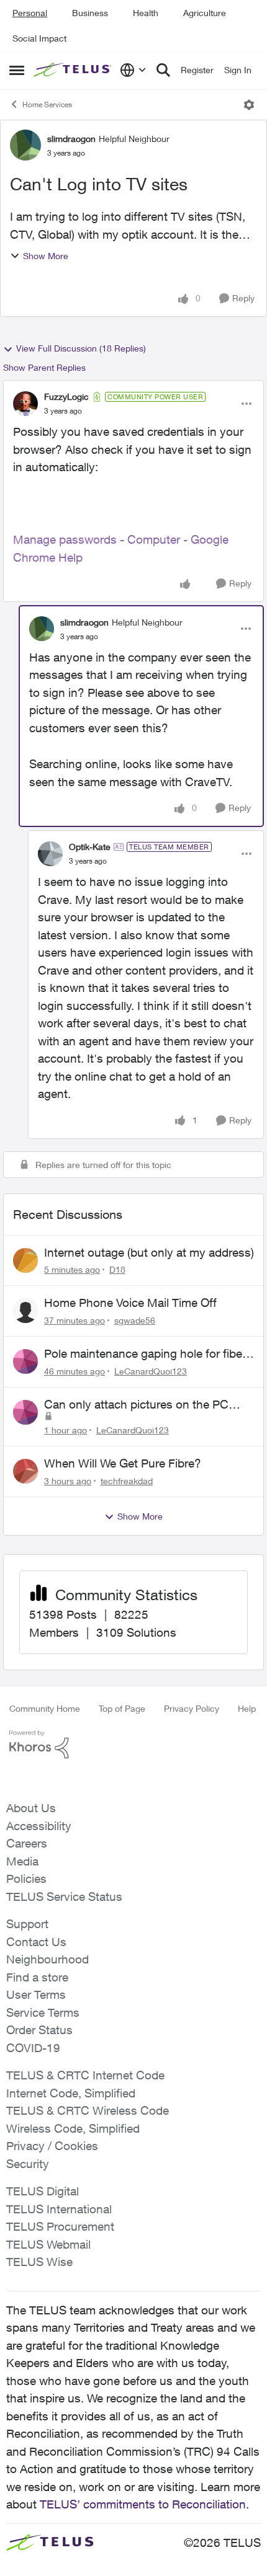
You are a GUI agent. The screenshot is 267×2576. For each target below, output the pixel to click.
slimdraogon (71, 139)
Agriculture (205, 13)
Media (22, 1861)
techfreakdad (127, 1481)
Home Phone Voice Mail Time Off (130, 1303)
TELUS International (59, 2209)
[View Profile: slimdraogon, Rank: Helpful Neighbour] (25, 145)
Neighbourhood (48, 1959)
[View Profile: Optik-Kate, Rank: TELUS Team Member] (50, 854)
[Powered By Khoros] (133, 1745)
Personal (30, 13)
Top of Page (122, 1708)
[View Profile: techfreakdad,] (25, 1471)
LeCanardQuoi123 (151, 1371)
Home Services (47, 104)
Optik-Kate (90, 847)
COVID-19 (33, 2048)
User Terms (36, 1994)
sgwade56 (135, 1320)
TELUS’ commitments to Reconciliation (143, 2504)
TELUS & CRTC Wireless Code (88, 2110)
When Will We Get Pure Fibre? (123, 1463)
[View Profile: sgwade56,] (25, 1311)
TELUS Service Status (64, 1897)
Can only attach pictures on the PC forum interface (136, 1405)
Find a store (37, 1977)
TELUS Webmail (48, 2244)
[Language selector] (133, 70)
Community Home (45, 1708)
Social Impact (39, 38)
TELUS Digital (43, 2191)
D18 (117, 1269)
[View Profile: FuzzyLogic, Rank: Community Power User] (25, 404)
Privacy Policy (192, 1708)
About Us (31, 1808)
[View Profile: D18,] (25, 1260)
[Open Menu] (249, 105)
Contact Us (36, 1942)
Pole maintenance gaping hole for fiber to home (145, 1354)
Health (146, 13)
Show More (46, 256)
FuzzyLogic (66, 396)
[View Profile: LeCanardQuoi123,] (25, 1361)
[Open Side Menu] (17, 70)
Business (90, 13)
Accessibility (39, 1826)
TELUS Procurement (60, 2226)
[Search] (163, 70)
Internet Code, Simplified (71, 2093)
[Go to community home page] (74, 70)
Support (27, 1924)
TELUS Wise (39, 2262)
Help (247, 1708)
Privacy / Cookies (52, 2146)
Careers (27, 1843)
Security (28, 2164)
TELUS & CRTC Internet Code (85, 2075)
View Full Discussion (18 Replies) (81, 348)
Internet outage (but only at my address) (149, 1252)
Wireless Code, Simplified (73, 2128)
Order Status (39, 2030)
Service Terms (43, 2012)
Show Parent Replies (44, 367)
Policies (26, 1879)
